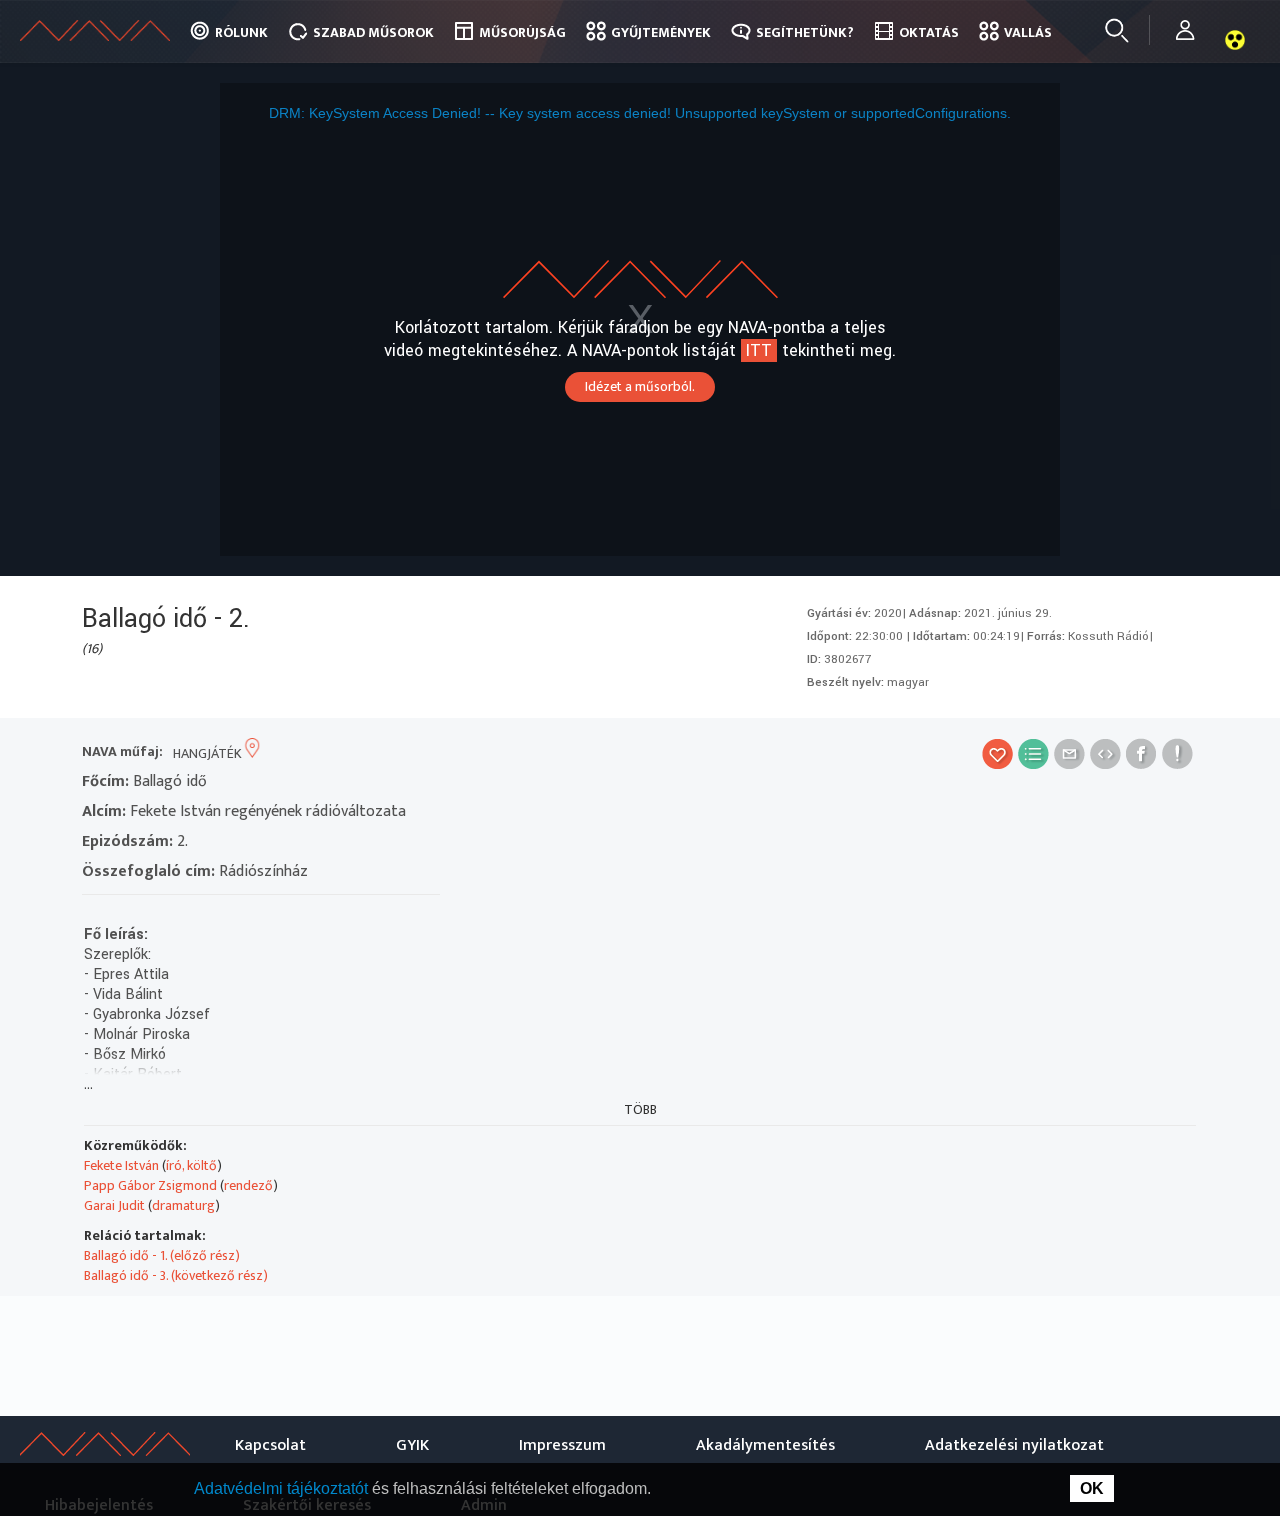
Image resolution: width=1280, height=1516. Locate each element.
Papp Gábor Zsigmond (150, 1185)
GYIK (412, 1445)
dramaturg (183, 1205)
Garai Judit (114, 1205)
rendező (248, 1185)
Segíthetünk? (805, 32)
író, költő (191, 1165)
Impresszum (562, 1445)
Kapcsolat (270, 1445)
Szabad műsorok (373, 32)
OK (1092, 1488)
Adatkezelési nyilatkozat (1014, 1445)
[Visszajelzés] (1177, 753)
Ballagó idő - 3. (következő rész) (176, 1275)
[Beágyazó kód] (1105, 753)
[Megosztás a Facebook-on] (1141, 753)
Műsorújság (522, 32)
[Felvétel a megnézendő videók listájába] (1033, 753)
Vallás (1028, 32)
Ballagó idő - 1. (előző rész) (162, 1255)
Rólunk (241, 32)
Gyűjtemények (661, 32)
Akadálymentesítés (765, 1445)
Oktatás (929, 32)
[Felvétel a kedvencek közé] (997, 753)
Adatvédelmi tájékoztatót (283, 1488)
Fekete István (121, 1165)
